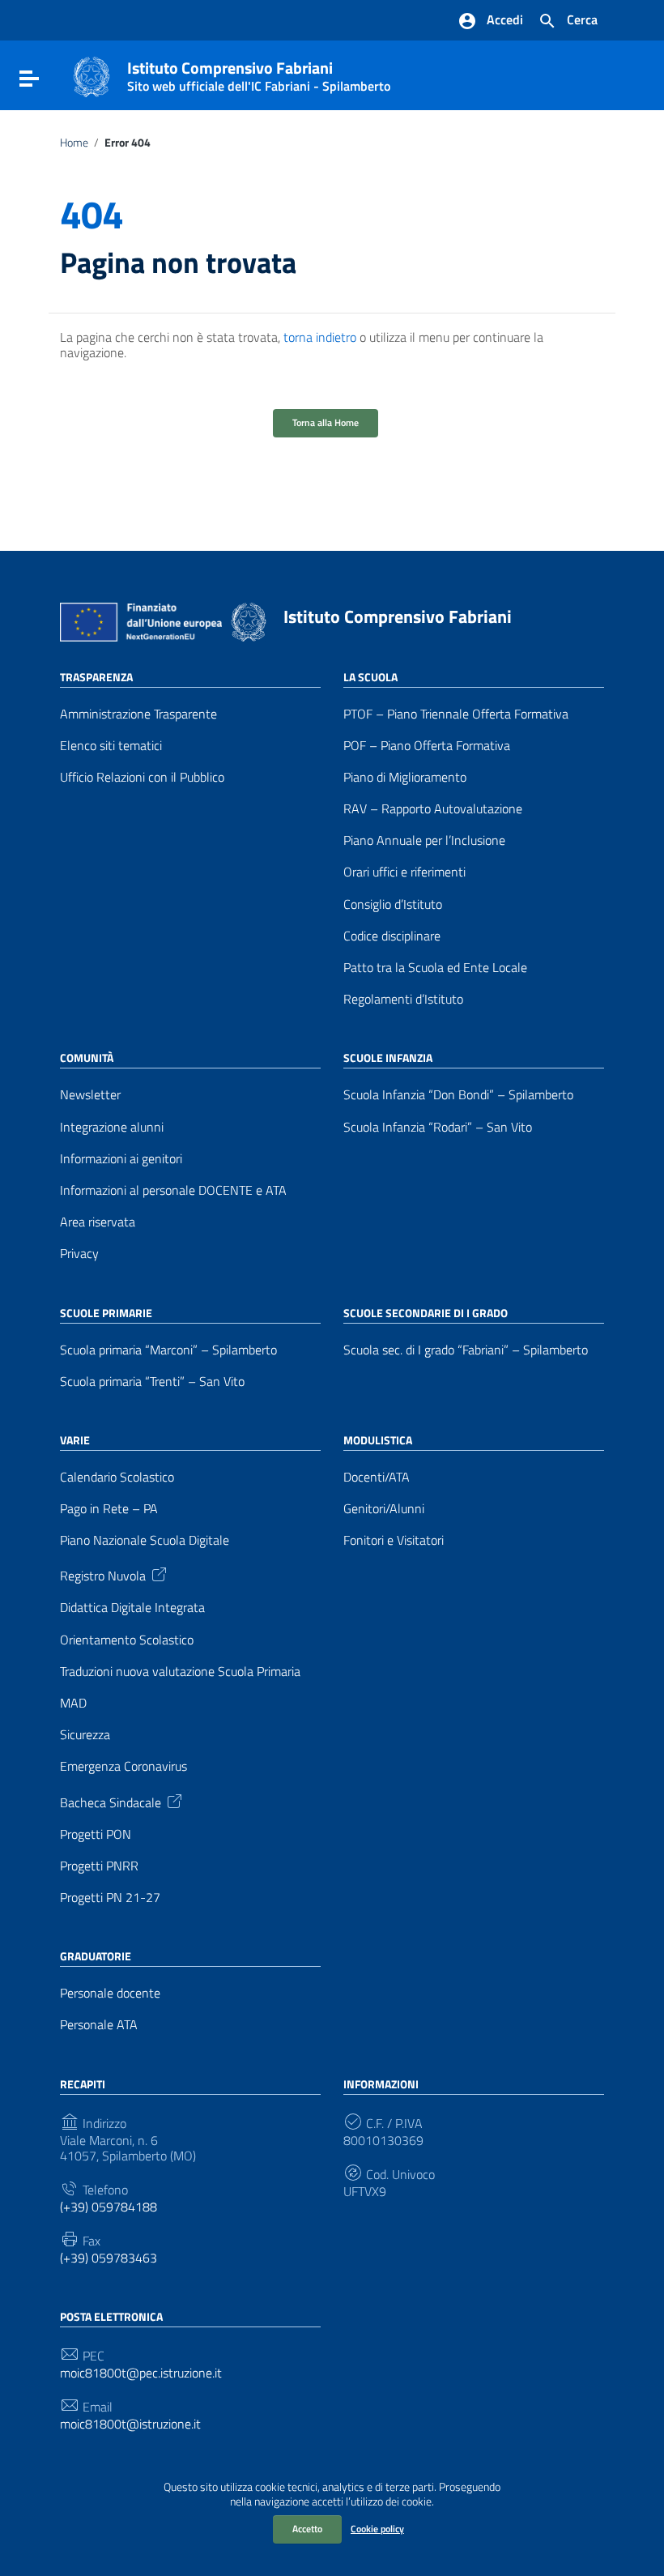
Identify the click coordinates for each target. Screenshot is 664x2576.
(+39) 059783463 (109, 2258)
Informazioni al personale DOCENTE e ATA (173, 1190)
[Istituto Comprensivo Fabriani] (92, 75)
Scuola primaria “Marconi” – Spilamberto (168, 1350)
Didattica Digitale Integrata (132, 1608)
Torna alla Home (326, 422)
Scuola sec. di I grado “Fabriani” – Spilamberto (466, 1350)
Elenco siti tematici (111, 746)
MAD (73, 1703)
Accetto (307, 2529)
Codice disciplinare (392, 936)
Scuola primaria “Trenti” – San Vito (152, 1382)
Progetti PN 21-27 (110, 1898)
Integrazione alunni (112, 1127)
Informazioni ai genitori (121, 1159)
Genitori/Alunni (384, 1509)
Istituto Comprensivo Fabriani (259, 73)
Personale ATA (99, 2025)
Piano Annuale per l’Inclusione (424, 840)
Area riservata (98, 1222)
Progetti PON (96, 1834)
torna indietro (320, 337)
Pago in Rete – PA (109, 1509)
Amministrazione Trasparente (138, 714)
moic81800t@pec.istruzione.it (141, 2373)
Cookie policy (377, 2529)
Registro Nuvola (103, 1575)
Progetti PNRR (99, 1866)
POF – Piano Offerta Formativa (427, 746)
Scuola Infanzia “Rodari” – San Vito (438, 1127)
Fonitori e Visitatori (394, 1540)
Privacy (79, 1254)
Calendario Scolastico (117, 1477)
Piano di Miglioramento (405, 777)
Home (74, 143)
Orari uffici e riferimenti (404, 872)
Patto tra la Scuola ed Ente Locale (435, 968)
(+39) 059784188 (109, 2207)
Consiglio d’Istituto (393, 904)
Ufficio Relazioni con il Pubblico (142, 777)
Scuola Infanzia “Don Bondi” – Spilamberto (458, 1095)
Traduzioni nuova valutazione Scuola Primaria (180, 1672)
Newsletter (90, 1095)
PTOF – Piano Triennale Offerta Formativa (456, 714)
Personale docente (110, 1993)
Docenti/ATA (377, 1477)
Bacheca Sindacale (111, 1801)
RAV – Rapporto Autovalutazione (433, 809)
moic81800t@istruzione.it (130, 2424)
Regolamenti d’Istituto (403, 999)
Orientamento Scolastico (127, 1640)
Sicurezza (85, 1735)
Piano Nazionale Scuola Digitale (145, 1540)
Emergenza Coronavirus (123, 1766)
